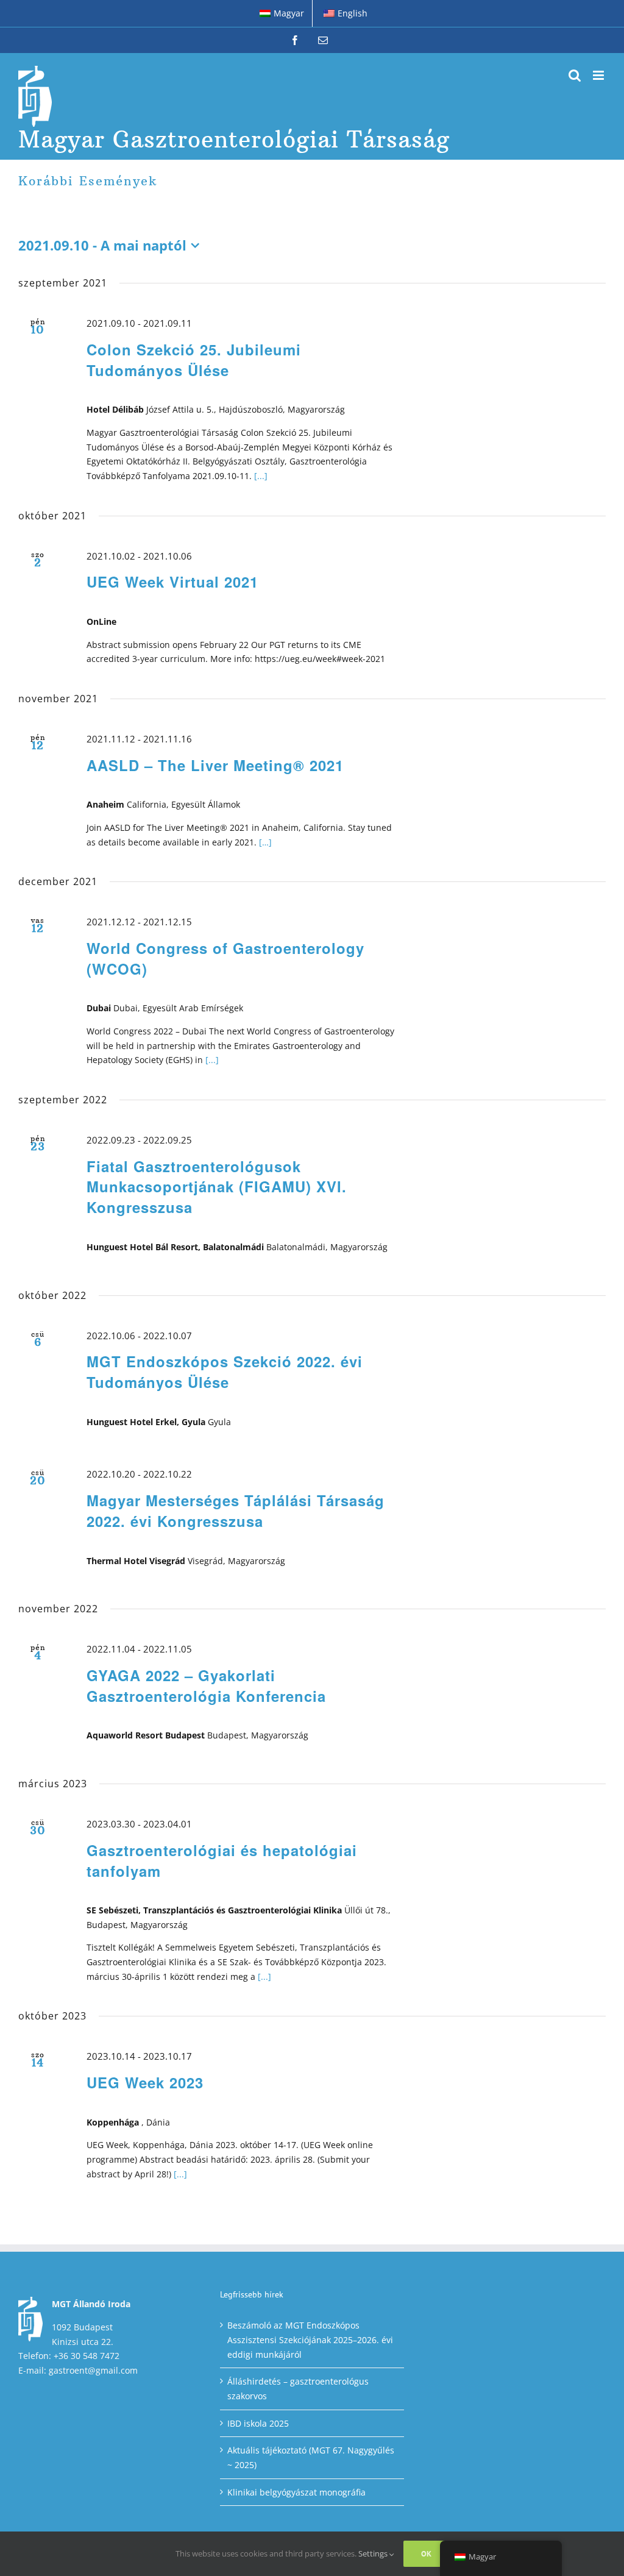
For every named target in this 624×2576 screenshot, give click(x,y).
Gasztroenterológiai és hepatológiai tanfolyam (222, 1860)
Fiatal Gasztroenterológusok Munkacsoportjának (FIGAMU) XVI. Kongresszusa (217, 1187)
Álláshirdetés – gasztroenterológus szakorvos (298, 2389)
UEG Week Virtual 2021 (172, 582)
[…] (265, 842)
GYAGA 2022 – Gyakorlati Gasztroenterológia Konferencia (206, 1685)
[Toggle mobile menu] (599, 75)
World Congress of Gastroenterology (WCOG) (225, 958)
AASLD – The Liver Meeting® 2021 (215, 765)
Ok (426, 2554)
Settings (374, 2553)
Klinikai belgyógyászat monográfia (296, 2492)
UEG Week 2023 (145, 2082)
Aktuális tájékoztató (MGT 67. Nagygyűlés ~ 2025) (311, 2457)
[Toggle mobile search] (575, 75)
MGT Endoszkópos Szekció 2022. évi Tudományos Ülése (225, 1372)
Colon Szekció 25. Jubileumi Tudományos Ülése (194, 360)
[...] (261, 476)
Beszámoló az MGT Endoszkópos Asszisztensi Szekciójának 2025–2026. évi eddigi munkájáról (310, 2339)
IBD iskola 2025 (258, 2423)
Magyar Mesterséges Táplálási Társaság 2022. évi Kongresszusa (236, 1510)
